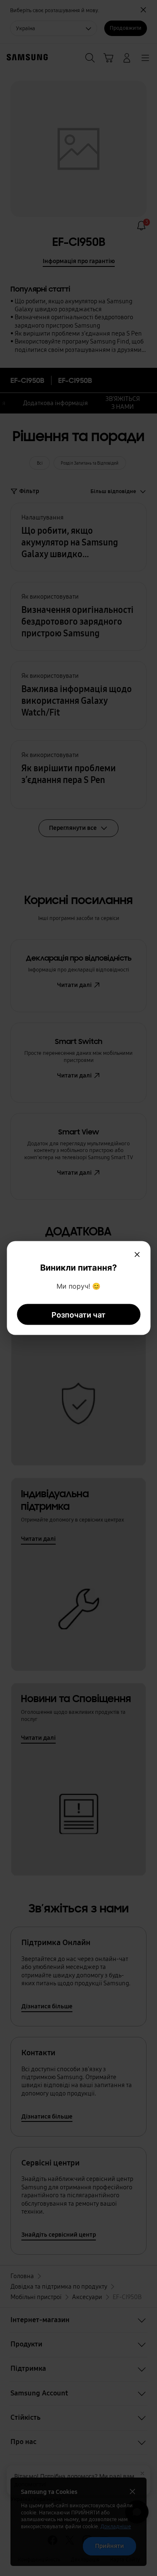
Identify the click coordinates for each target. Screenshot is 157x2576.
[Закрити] (137, 1254)
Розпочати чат (78, 1314)
